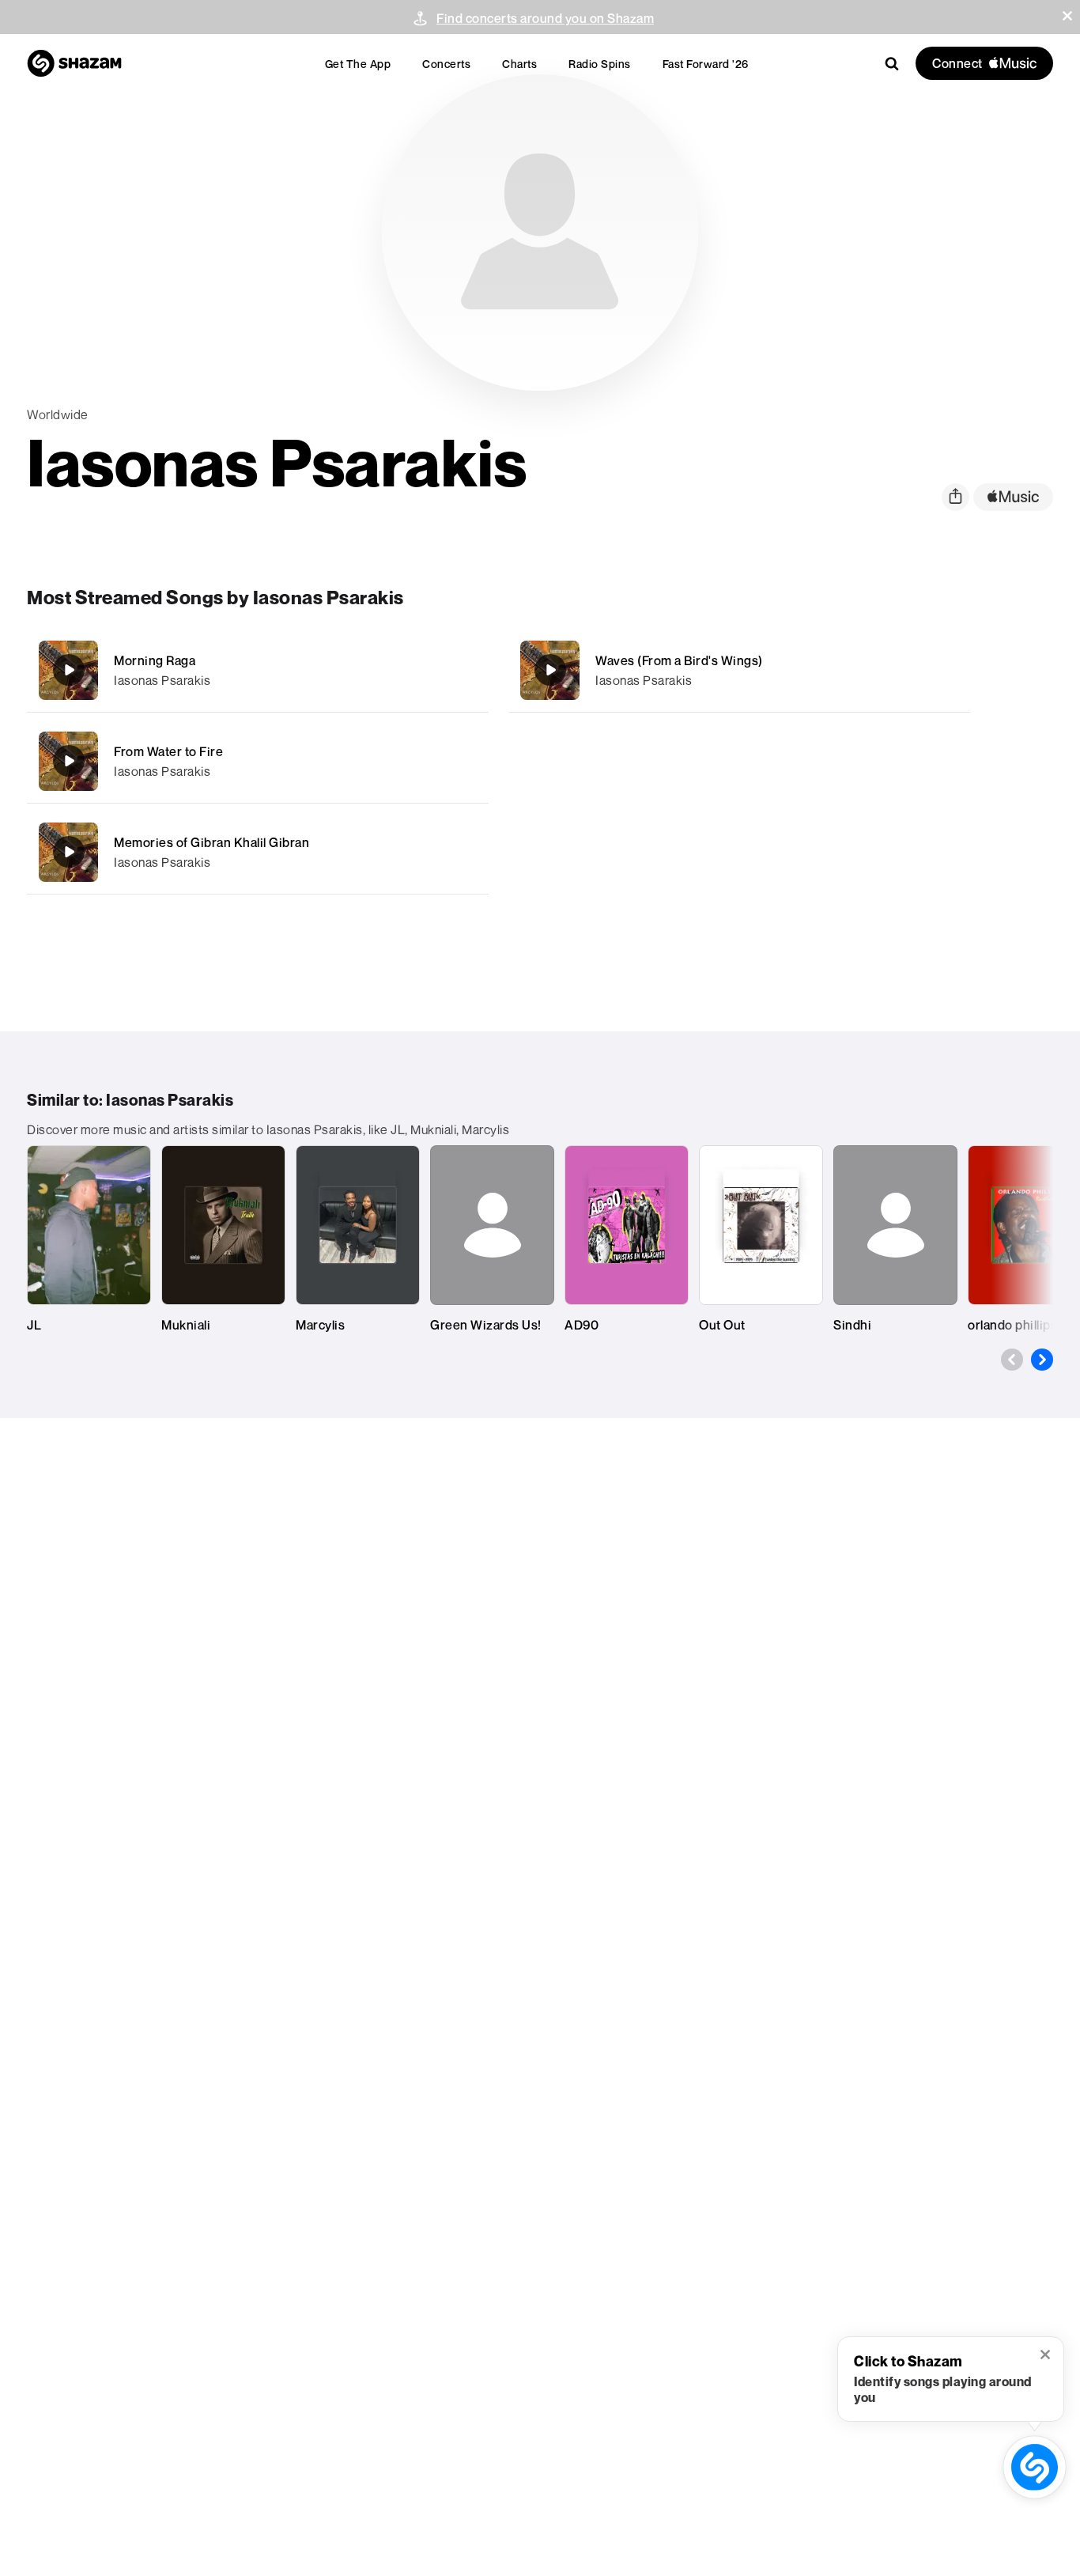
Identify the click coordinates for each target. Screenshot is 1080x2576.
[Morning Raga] (258, 670)
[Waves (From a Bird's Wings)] (739, 670)
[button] (1067, 16)
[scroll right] (1042, 1360)
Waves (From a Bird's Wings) (679, 660)
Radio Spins (600, 64)
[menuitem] (358, 64)
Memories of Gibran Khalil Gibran (211, 842)
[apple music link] (1013, 497)
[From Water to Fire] (258, 761)
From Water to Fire (168, 751)
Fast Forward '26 (706, 64)
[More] (466, 670)
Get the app (358, 64)
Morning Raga (155, 660)
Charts (519, 64)
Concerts (446, 64)
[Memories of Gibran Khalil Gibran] (258, 852)
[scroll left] (1012, 1360)
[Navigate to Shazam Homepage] (74, 63)
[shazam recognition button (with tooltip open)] (1035, 2467)
